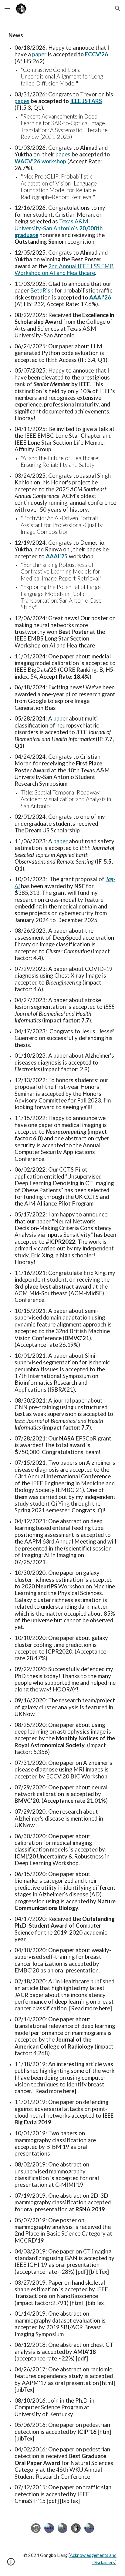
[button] (7, 8)
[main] (62, 1266)
